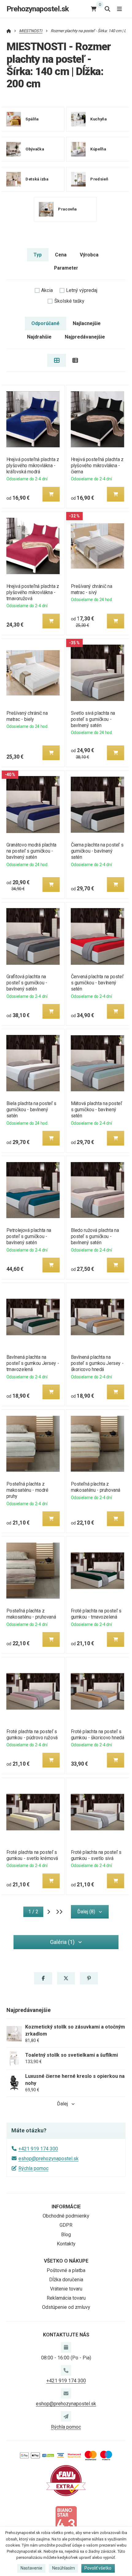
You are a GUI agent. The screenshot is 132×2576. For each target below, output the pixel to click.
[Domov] (9, 31)
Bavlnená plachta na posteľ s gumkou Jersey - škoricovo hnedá (97, 1363)
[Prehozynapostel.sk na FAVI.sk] (66, 2480)
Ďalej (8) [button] (86, 1912)
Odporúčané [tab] (45, 323)
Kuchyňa (98, 119)
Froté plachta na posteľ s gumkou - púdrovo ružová (32, 1735)
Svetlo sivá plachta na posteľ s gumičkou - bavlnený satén (93, 719)
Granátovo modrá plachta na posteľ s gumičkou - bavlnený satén (31, 851)
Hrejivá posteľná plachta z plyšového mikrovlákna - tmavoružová (33, 592)
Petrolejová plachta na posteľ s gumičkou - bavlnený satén (29, 1236)
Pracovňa (67, 209)
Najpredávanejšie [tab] (85, 337)
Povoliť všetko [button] (98, 2568)
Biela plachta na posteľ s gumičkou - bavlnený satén (31, 1110)
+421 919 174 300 (38, 2149)
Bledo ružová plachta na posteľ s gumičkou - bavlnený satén (95, 1236)
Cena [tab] (61, 255)
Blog (66, 2235)
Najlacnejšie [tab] (87, 323)
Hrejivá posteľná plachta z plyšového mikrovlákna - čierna (97, 466)
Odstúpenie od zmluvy (66, 2307)
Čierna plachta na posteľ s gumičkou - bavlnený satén (97, 851)
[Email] (66, 2393)
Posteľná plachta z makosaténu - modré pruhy (27, 1490)
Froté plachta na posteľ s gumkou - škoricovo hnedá (98, 1735)
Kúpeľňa (98, 149)
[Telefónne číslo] (66, 2370)
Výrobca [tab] (89, 255)
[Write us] (66, 2416)
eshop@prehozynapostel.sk (49, 2159)
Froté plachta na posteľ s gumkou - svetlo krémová (32, 1855)
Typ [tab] (38, 255)
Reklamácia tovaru (66, 2298)
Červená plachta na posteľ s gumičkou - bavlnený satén (97, 983)
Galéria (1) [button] (62, 1942)
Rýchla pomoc (33, 2168)
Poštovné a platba (66, 2270)
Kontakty (66, 2244)
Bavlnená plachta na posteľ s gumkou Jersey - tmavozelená (33, 1363)
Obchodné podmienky (66, 2216)
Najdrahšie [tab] (39, 337)
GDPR (66, 2225)
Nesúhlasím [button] (64, 2568)
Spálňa (32, 119)
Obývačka (35, 149)
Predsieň (99, 179)
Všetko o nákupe (66, 2261)
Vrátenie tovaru (66, 2289)
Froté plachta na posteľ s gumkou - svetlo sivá (96, 1855)
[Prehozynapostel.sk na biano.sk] (66, 2521)
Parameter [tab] (66, 268)
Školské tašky (69, 301)
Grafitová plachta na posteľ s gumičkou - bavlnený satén (27, 983)
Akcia (47, 290)
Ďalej (62, 2104)
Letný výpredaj (82, 290)
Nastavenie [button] (31, 2568)
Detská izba (37, 179)
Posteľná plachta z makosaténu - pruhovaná (96, 1487)
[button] (51, 494)
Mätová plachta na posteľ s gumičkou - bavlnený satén (97, 1110)
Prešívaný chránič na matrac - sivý (92, 589)
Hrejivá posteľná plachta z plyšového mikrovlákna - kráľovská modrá (33, 466)
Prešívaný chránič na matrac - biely (27, 716)
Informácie (66, 2207)
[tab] (57, 360)
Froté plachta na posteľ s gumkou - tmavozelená (96, 1614)
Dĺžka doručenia (66, 2280)
